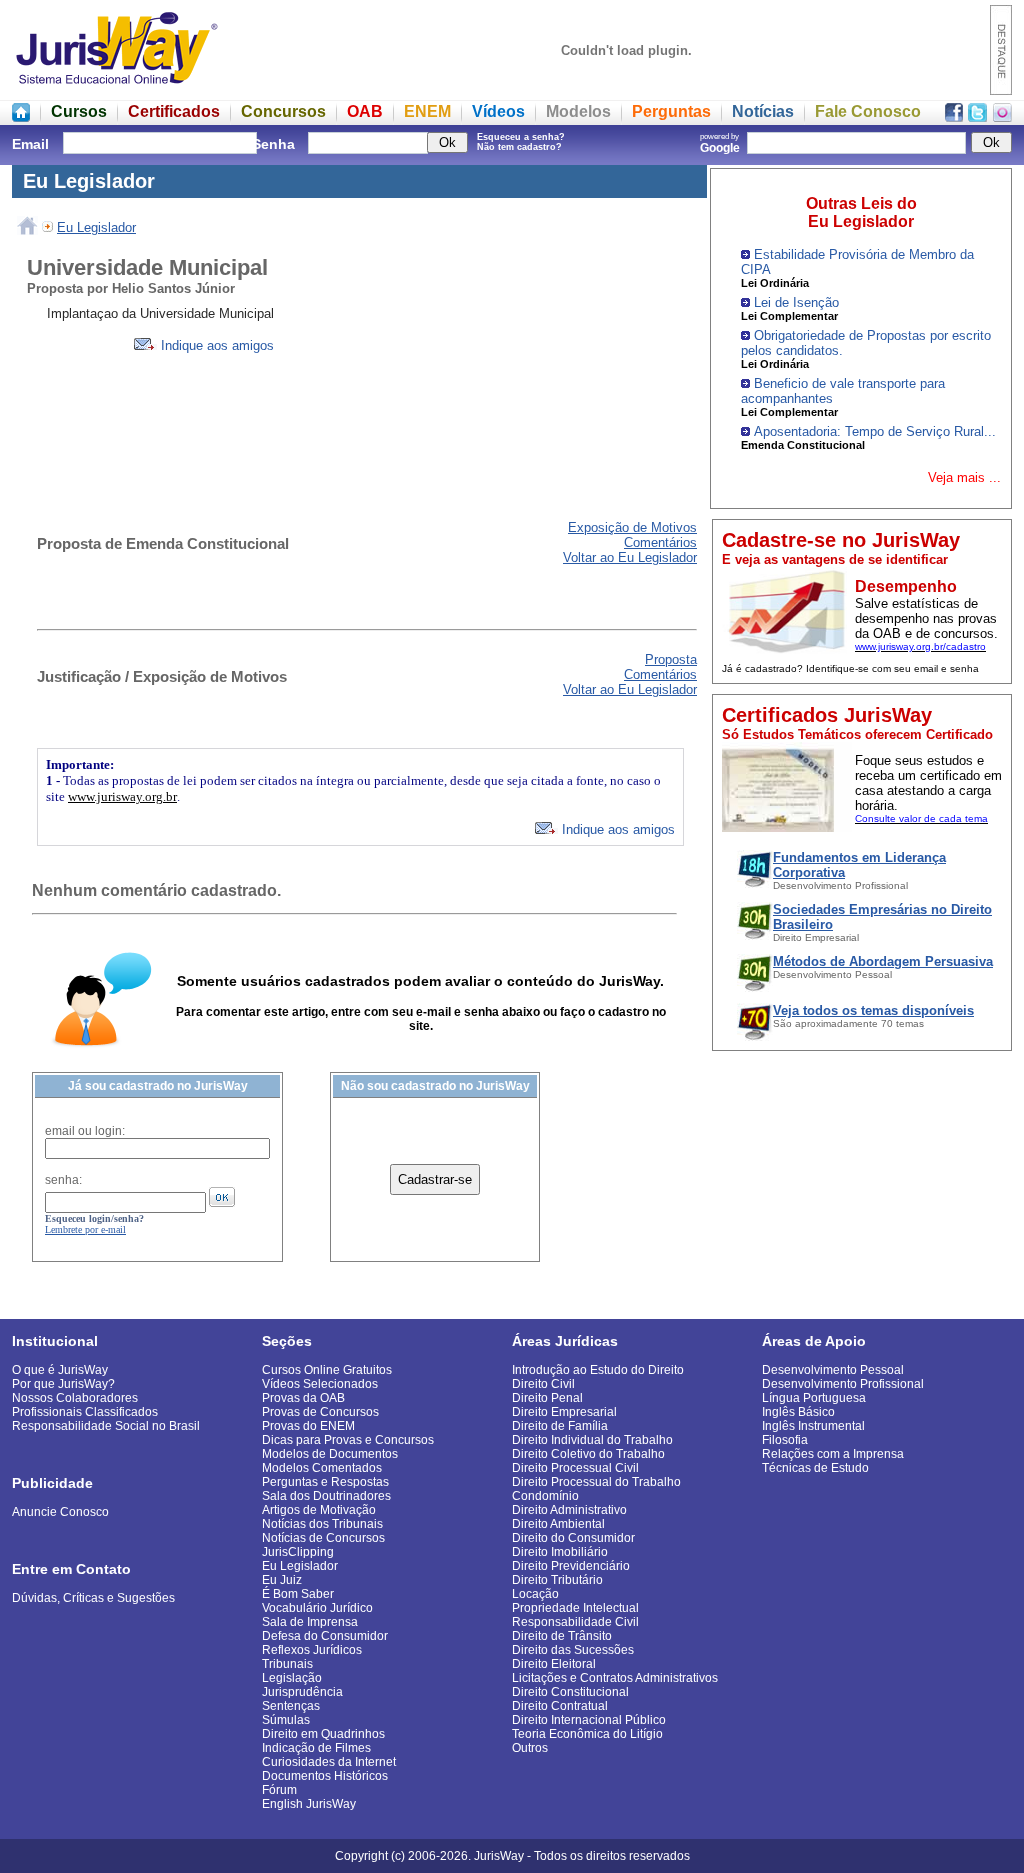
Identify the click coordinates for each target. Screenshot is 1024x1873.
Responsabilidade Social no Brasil (106, 1426)
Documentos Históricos (325, 1776)
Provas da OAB (303, 1398)
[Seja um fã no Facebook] (954, 116)
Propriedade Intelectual (575, 1608)
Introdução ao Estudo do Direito (598, 1370)
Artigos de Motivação (319, 1510)
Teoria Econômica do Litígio (587, 1734)
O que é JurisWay (60, 1370)
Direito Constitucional (570, 1692)
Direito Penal (547, 1398)
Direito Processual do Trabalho (596, 1482)
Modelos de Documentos (330, 1454)
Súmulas (286, 1720)
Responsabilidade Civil (575, 1622)
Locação (535, 1594)
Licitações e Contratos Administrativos (615, 1678)
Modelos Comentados (322, 1468)
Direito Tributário (557, 1580)
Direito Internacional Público (589, 1720)
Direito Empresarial (564, 1412)
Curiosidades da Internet (329, 1762)
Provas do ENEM (308, 1426)
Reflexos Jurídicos (312, 1650)
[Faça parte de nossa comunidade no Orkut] (1002, 116)
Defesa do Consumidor (325, 1636)
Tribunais (287, 1664)
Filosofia (785, 1440)
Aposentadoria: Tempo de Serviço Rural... (875, 431)
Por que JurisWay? (63, 1384)
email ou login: (85, 1131)
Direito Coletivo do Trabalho (588, 1454)
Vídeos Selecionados (320, 1384)
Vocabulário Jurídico (317, 1608)
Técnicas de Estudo (815, 1468)
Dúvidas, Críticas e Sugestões (93, 1598)
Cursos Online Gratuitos (327, 1370)
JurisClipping (298, 1552)
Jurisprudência (302, 1692)
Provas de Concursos (320, 1412)
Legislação (292, 1678)
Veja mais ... (964, 477)
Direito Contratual (560, 1706)
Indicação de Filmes (316, 1748)
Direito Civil (543, 1384)
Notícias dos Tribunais (322, 1524)
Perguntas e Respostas (325, 1482)
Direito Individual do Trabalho (592, 1440)
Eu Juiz (282, 1580)
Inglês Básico (798, 1412)
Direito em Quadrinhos (323, 1734)
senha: (63, 1180)
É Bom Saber (298, 1594)
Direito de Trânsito (562, 1636)
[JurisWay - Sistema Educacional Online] (117, 89)
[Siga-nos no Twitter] (977, 116)
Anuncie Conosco (60, 1512)
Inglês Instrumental (813, 1426)
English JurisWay (309, 1804)
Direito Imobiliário (560, 1552)
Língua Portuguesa (814, 1398)
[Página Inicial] (27, 227)
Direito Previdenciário (571, 1566)
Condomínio (545, 1496)
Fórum (279, 1790)
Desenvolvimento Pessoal (833, 1370)
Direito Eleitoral (554, 1664)
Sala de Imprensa (310, 1622)
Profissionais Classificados (85, 1412)
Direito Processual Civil (575, 1468)
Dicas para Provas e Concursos (348, 1440)
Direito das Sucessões (573, 1650)
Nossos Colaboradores (75, 1398)
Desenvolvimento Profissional (843, 1384)
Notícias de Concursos (323, 1538)
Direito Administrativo (569, 1510)
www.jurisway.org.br (122, 796)
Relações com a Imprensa (833, 1454)
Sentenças (291, 1706)
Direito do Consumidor (573, 1538)
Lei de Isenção (796, 302)
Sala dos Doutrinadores (326, 1496)
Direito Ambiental (558, 1524)
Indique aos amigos (215, 345)
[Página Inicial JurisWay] (21, 116)
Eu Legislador (96, 227)
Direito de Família (560, 1426)
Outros (530, 1748)
